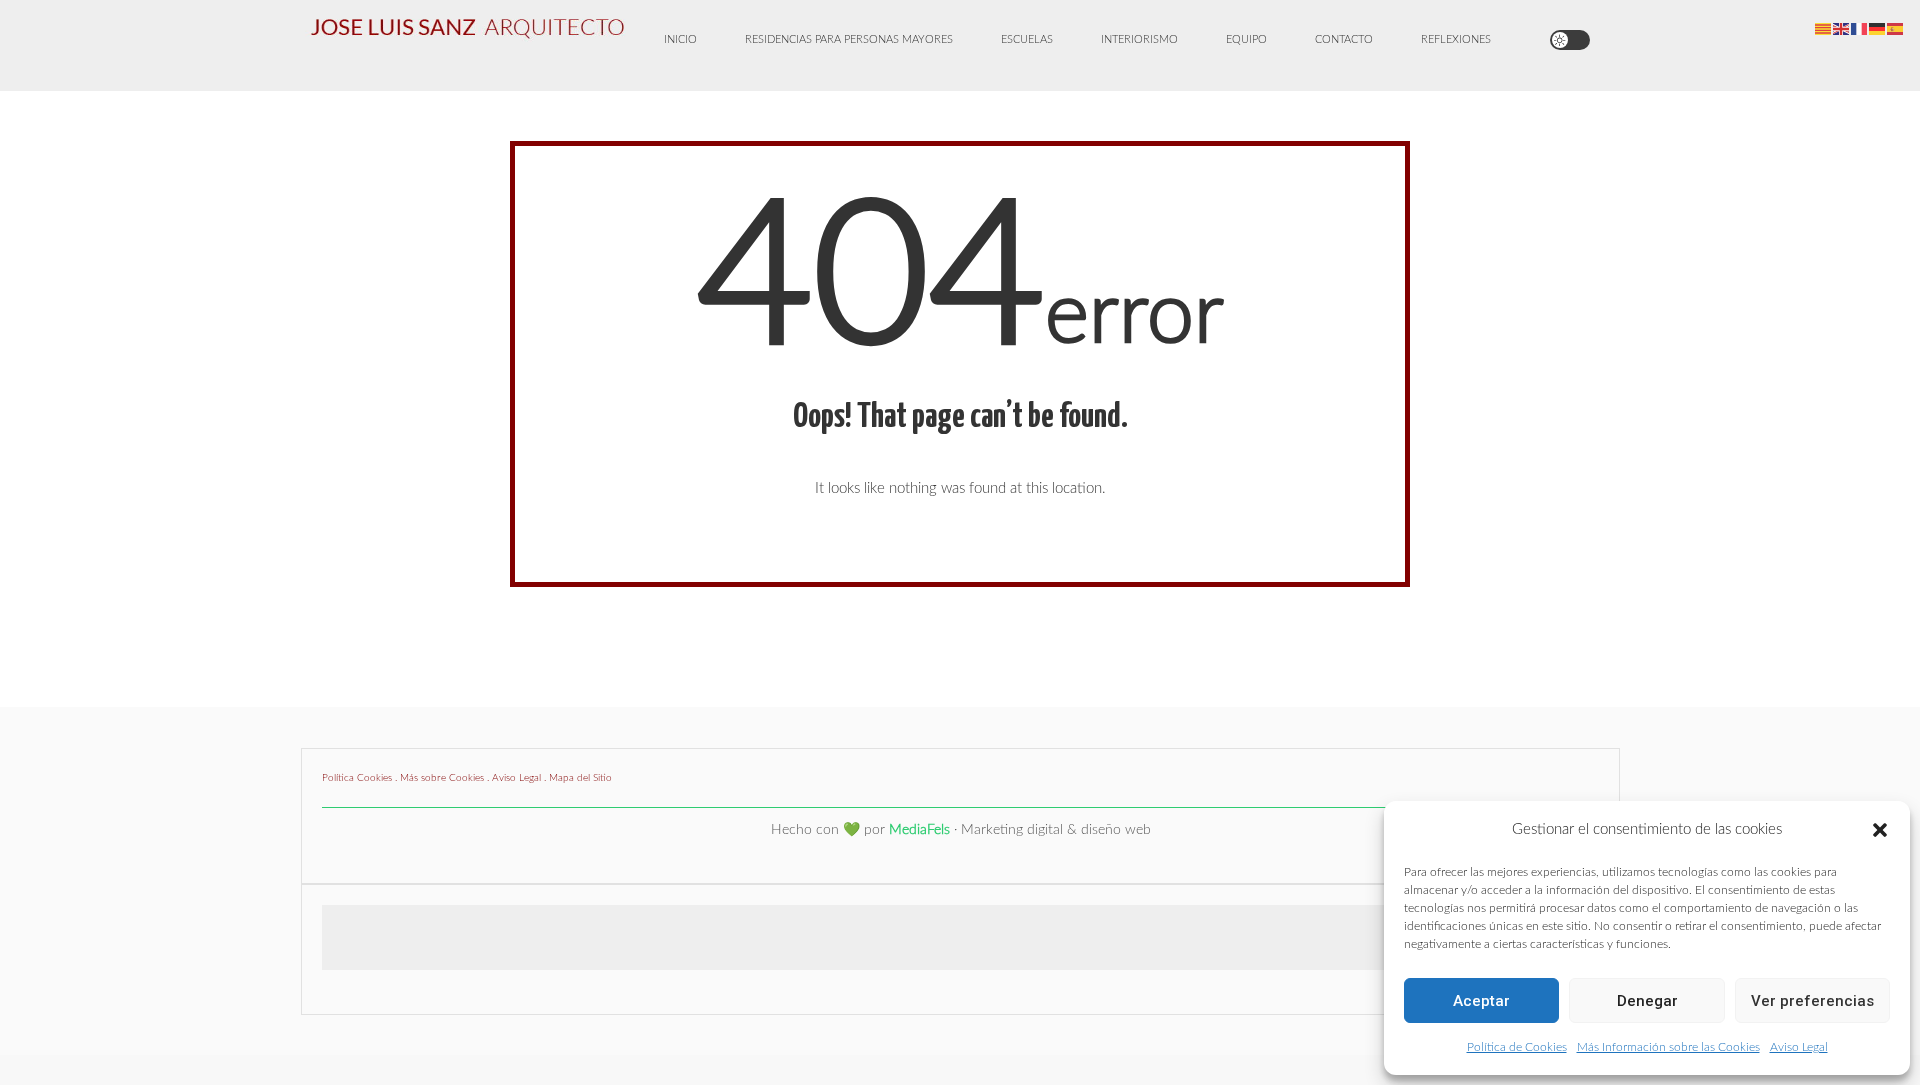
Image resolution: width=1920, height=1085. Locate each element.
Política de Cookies (1517, 1047)
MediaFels (919, 830)
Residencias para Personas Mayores (849, 39)
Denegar (1647, 1001)
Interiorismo (1139, 39)
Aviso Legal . (520, 778)
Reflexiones (1456, 39)
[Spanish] (1896, 28)
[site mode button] (1570, 40)
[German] (1878, 28)
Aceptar (1481, 1001)
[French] (1860, 28)
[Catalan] (1824, 28)
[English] (1842, 28)
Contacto (1344, 39)
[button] (1880, 830)
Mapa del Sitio (580, 778)
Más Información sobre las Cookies (1668, 1047)
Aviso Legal (1799, 1047)
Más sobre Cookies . (446, 778)
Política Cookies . (361, 778)
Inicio (680, 39)
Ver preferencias (1812, 1001)
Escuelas (1027, 39)
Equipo (1246, 39)
